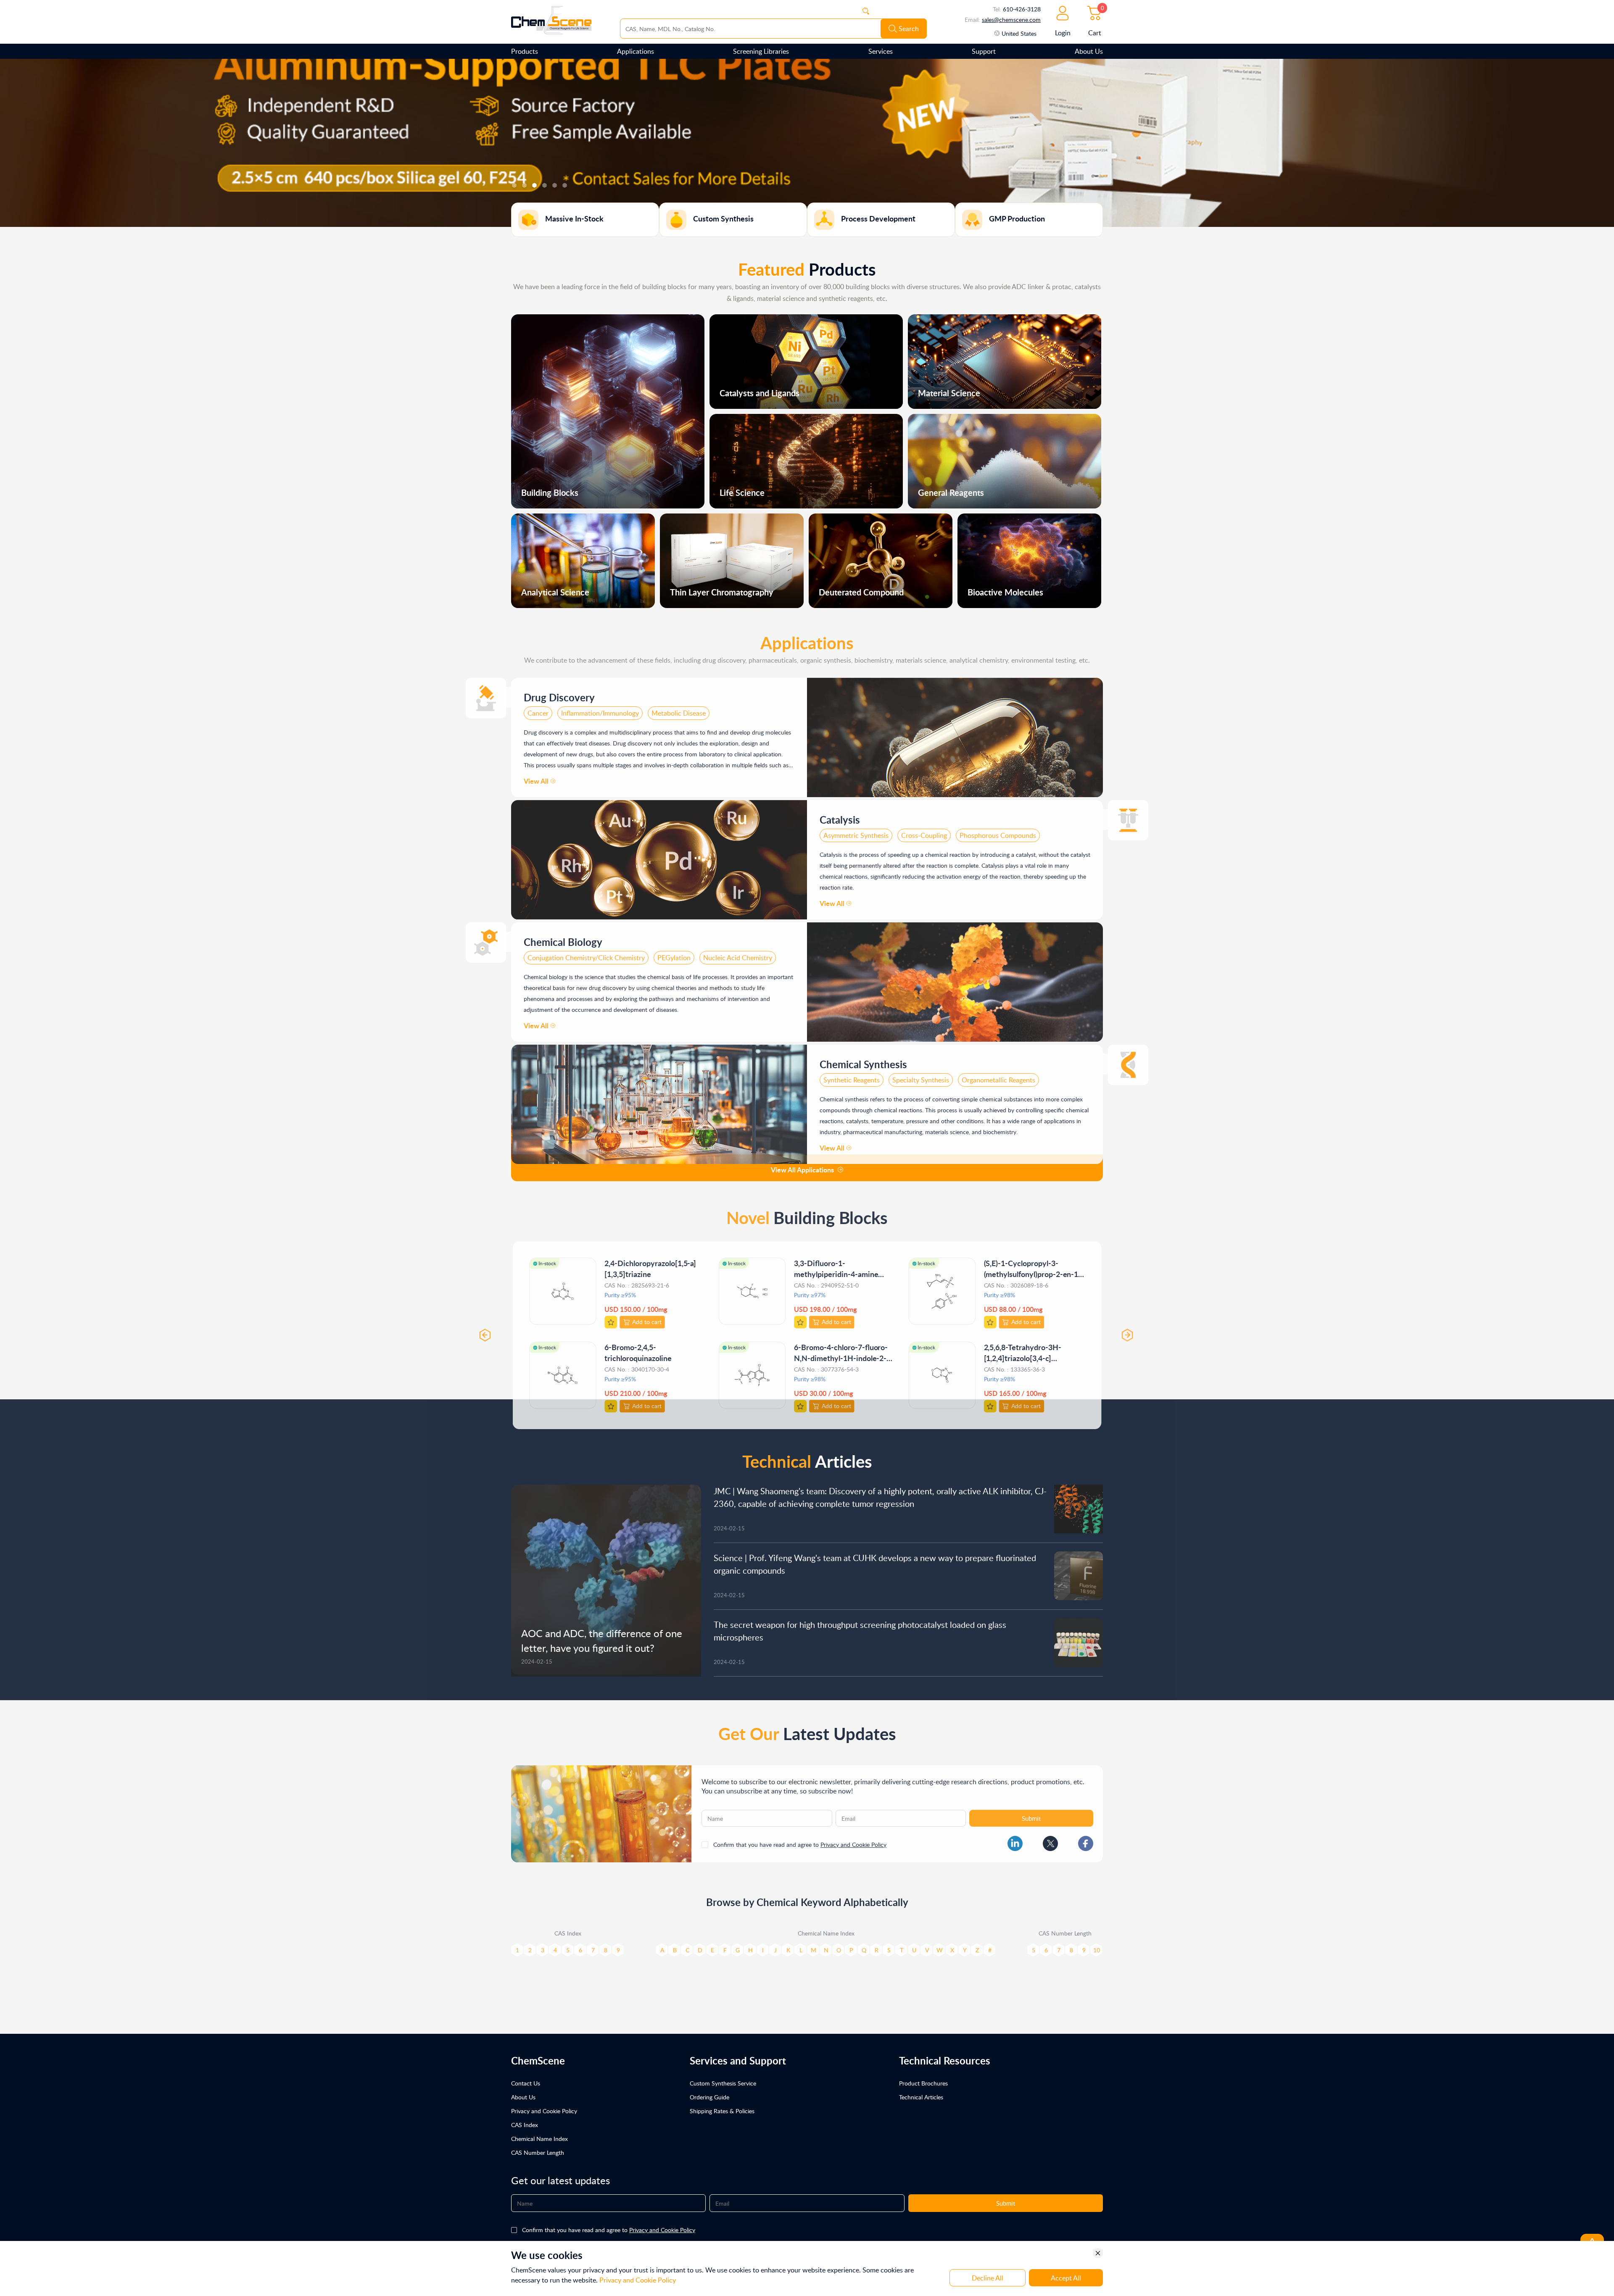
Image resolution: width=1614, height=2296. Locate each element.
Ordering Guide (709, 2097)
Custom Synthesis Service (723, 2083)
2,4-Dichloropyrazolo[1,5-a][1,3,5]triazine (650, 1263)
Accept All (1066, 2278)
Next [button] (1130, 1330)
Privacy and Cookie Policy (853, 1840)
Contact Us (526, 2083)
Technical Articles (921, 2097)
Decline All (988, 2278)
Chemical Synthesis (863, 1060)
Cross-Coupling (924, 831)
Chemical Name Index (539, 2139)
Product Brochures (923, 2083)
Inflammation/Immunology (600, 709)
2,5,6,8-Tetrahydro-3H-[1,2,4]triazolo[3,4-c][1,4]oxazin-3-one (1024, 1352)
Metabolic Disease (679, 709)
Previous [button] (484, 1330)
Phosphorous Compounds (998, 831)
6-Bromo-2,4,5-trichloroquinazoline (637, 1347)
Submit (1031, 1814)
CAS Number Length (538, 2152)
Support (984, 51)
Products (525, 51)
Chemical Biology (563, 938)
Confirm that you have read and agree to (800, 1840)
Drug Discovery (559, 693)
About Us (1089, 51)
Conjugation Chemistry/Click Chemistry (586, 953)
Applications (636, 51)
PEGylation (674, 953)
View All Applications (802, 1170)
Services (881, 51)
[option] (807, 143)
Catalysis (840, 815)
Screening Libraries (761, 51)
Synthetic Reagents (852, 1076)
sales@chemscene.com (1011, 20)
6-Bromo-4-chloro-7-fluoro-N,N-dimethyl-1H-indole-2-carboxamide (841, 1352)
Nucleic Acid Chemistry (738, 953)
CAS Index (525, 2125)
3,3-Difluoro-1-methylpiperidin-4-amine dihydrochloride (836, 1268)
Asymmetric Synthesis (856, 831)
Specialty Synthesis (921, 1076)
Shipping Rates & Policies (722, 2111)
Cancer (538, 709)
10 (1097, 1946)
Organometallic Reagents (998, 1076)
